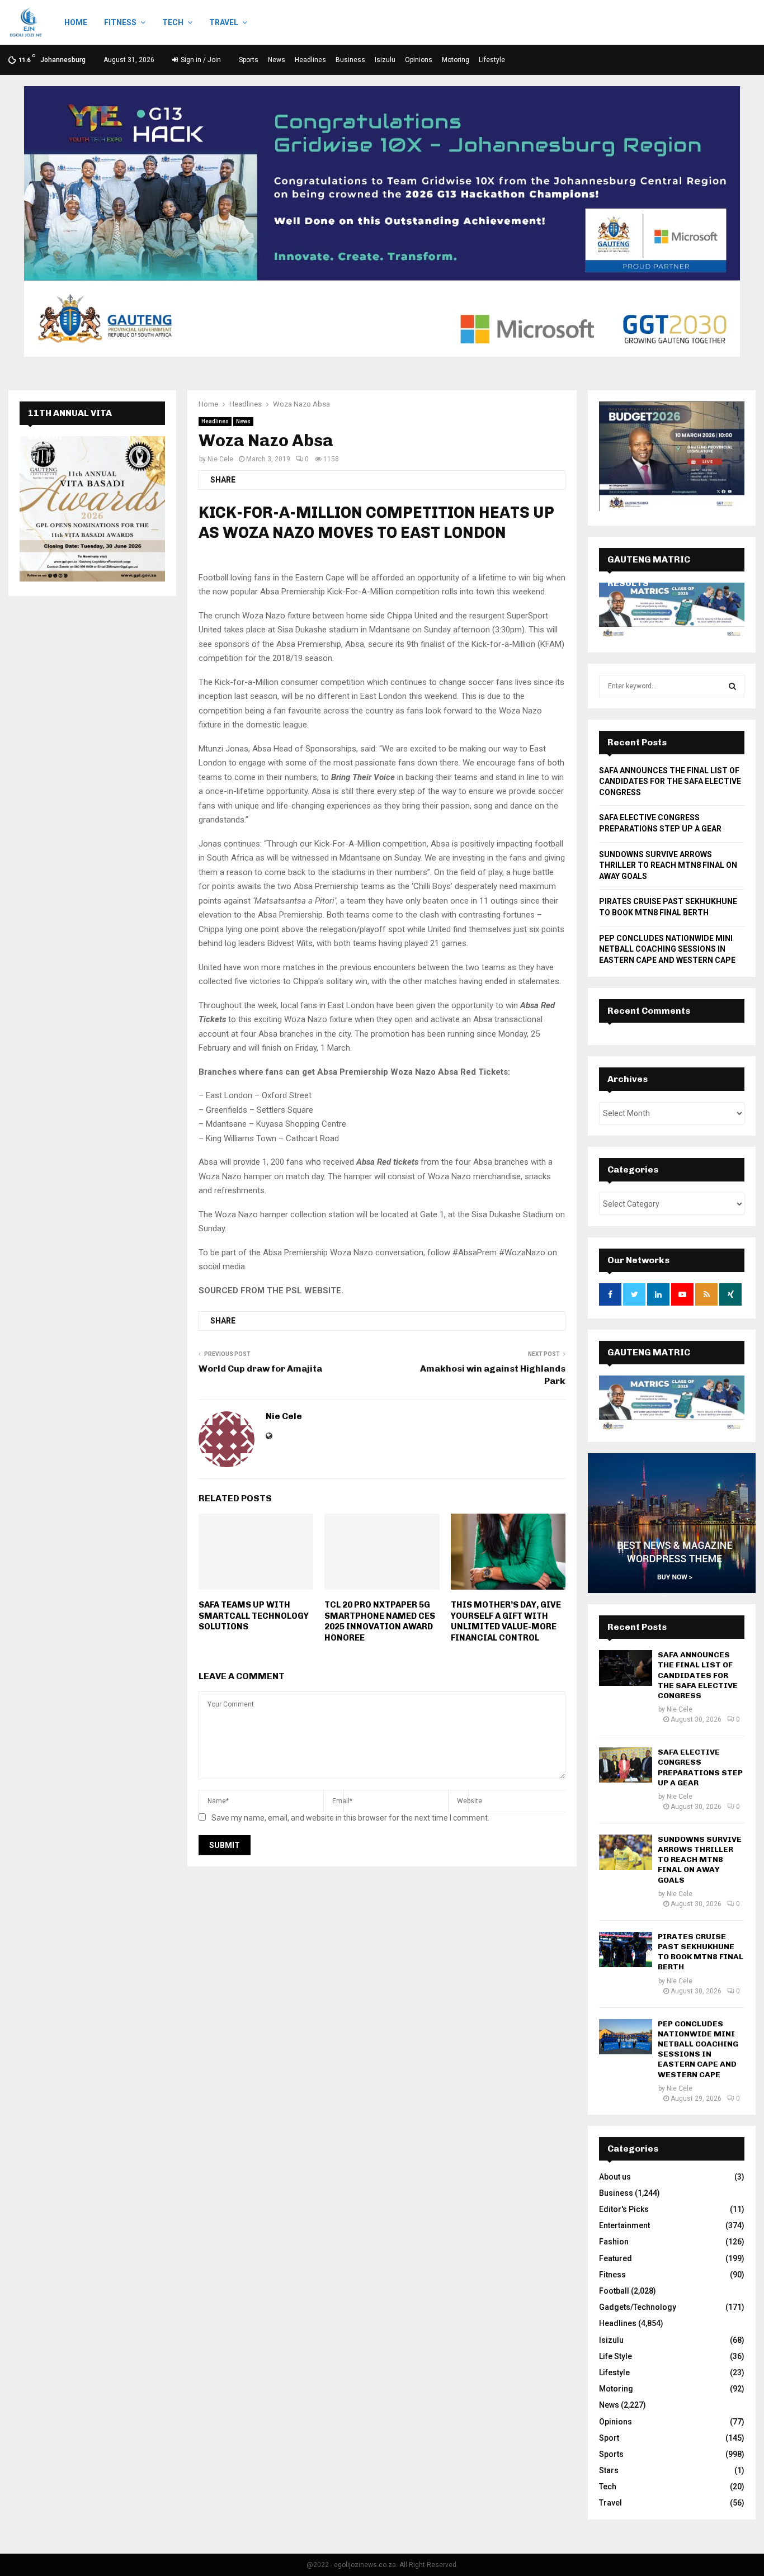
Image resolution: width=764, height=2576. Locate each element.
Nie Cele (220, 459)
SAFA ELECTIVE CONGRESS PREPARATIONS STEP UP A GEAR (700, 1767)
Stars (609, 2470)
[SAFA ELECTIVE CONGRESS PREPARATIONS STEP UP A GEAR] (626, 1765)
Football (614, 2291)
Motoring (456, 60)
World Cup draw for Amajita (260, 1369)
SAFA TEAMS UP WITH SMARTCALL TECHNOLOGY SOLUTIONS (254, 1616)
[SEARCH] (732, 686)
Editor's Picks (624, 2209)
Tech (173, 22)
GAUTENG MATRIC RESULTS (649, 1364)
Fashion (614, 2242)
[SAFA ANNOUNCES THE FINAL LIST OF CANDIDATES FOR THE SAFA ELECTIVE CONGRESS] (626, 1668)
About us (615, 2177)
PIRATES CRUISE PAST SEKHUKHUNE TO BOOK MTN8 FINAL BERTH (701, 1952)
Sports (249, 60)
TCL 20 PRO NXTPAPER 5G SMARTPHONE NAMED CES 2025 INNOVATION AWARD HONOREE (380, 1621)
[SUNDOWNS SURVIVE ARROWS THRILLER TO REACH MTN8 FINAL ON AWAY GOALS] (626, 1852)
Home (76, 22)
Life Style (616, 2356)
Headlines (310, 60)
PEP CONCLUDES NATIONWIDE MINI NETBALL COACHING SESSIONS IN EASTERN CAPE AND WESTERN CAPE (667, 949)
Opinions (419, 60)
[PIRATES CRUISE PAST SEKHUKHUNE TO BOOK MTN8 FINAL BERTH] (626, 1949)
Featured (616, 2258)
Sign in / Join (200, 60)
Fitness (120, 22)
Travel (224, 22)
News (277, 60)
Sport (609, 2438)
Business (350, 60)
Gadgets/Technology (638, 2307)
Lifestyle (492, 60)
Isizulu (385, 60)
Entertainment (624, 2225)
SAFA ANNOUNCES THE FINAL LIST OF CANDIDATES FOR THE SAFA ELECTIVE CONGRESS (670, 781)
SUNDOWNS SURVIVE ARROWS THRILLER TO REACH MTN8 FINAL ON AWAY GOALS (668, 865)
